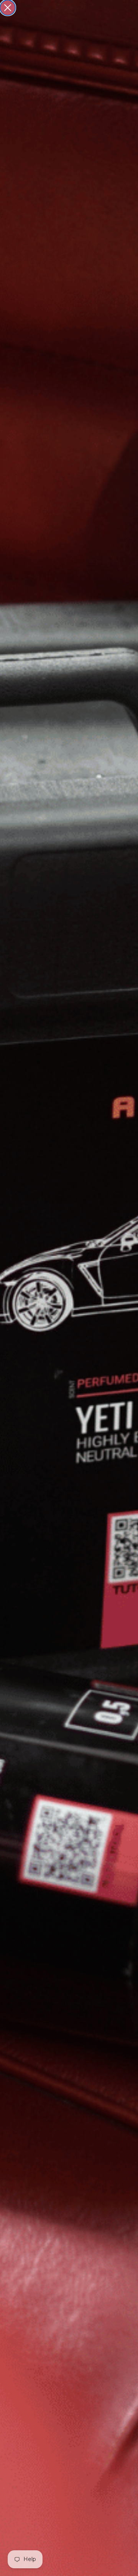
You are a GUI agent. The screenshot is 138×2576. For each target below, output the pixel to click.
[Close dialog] (8, 8)
